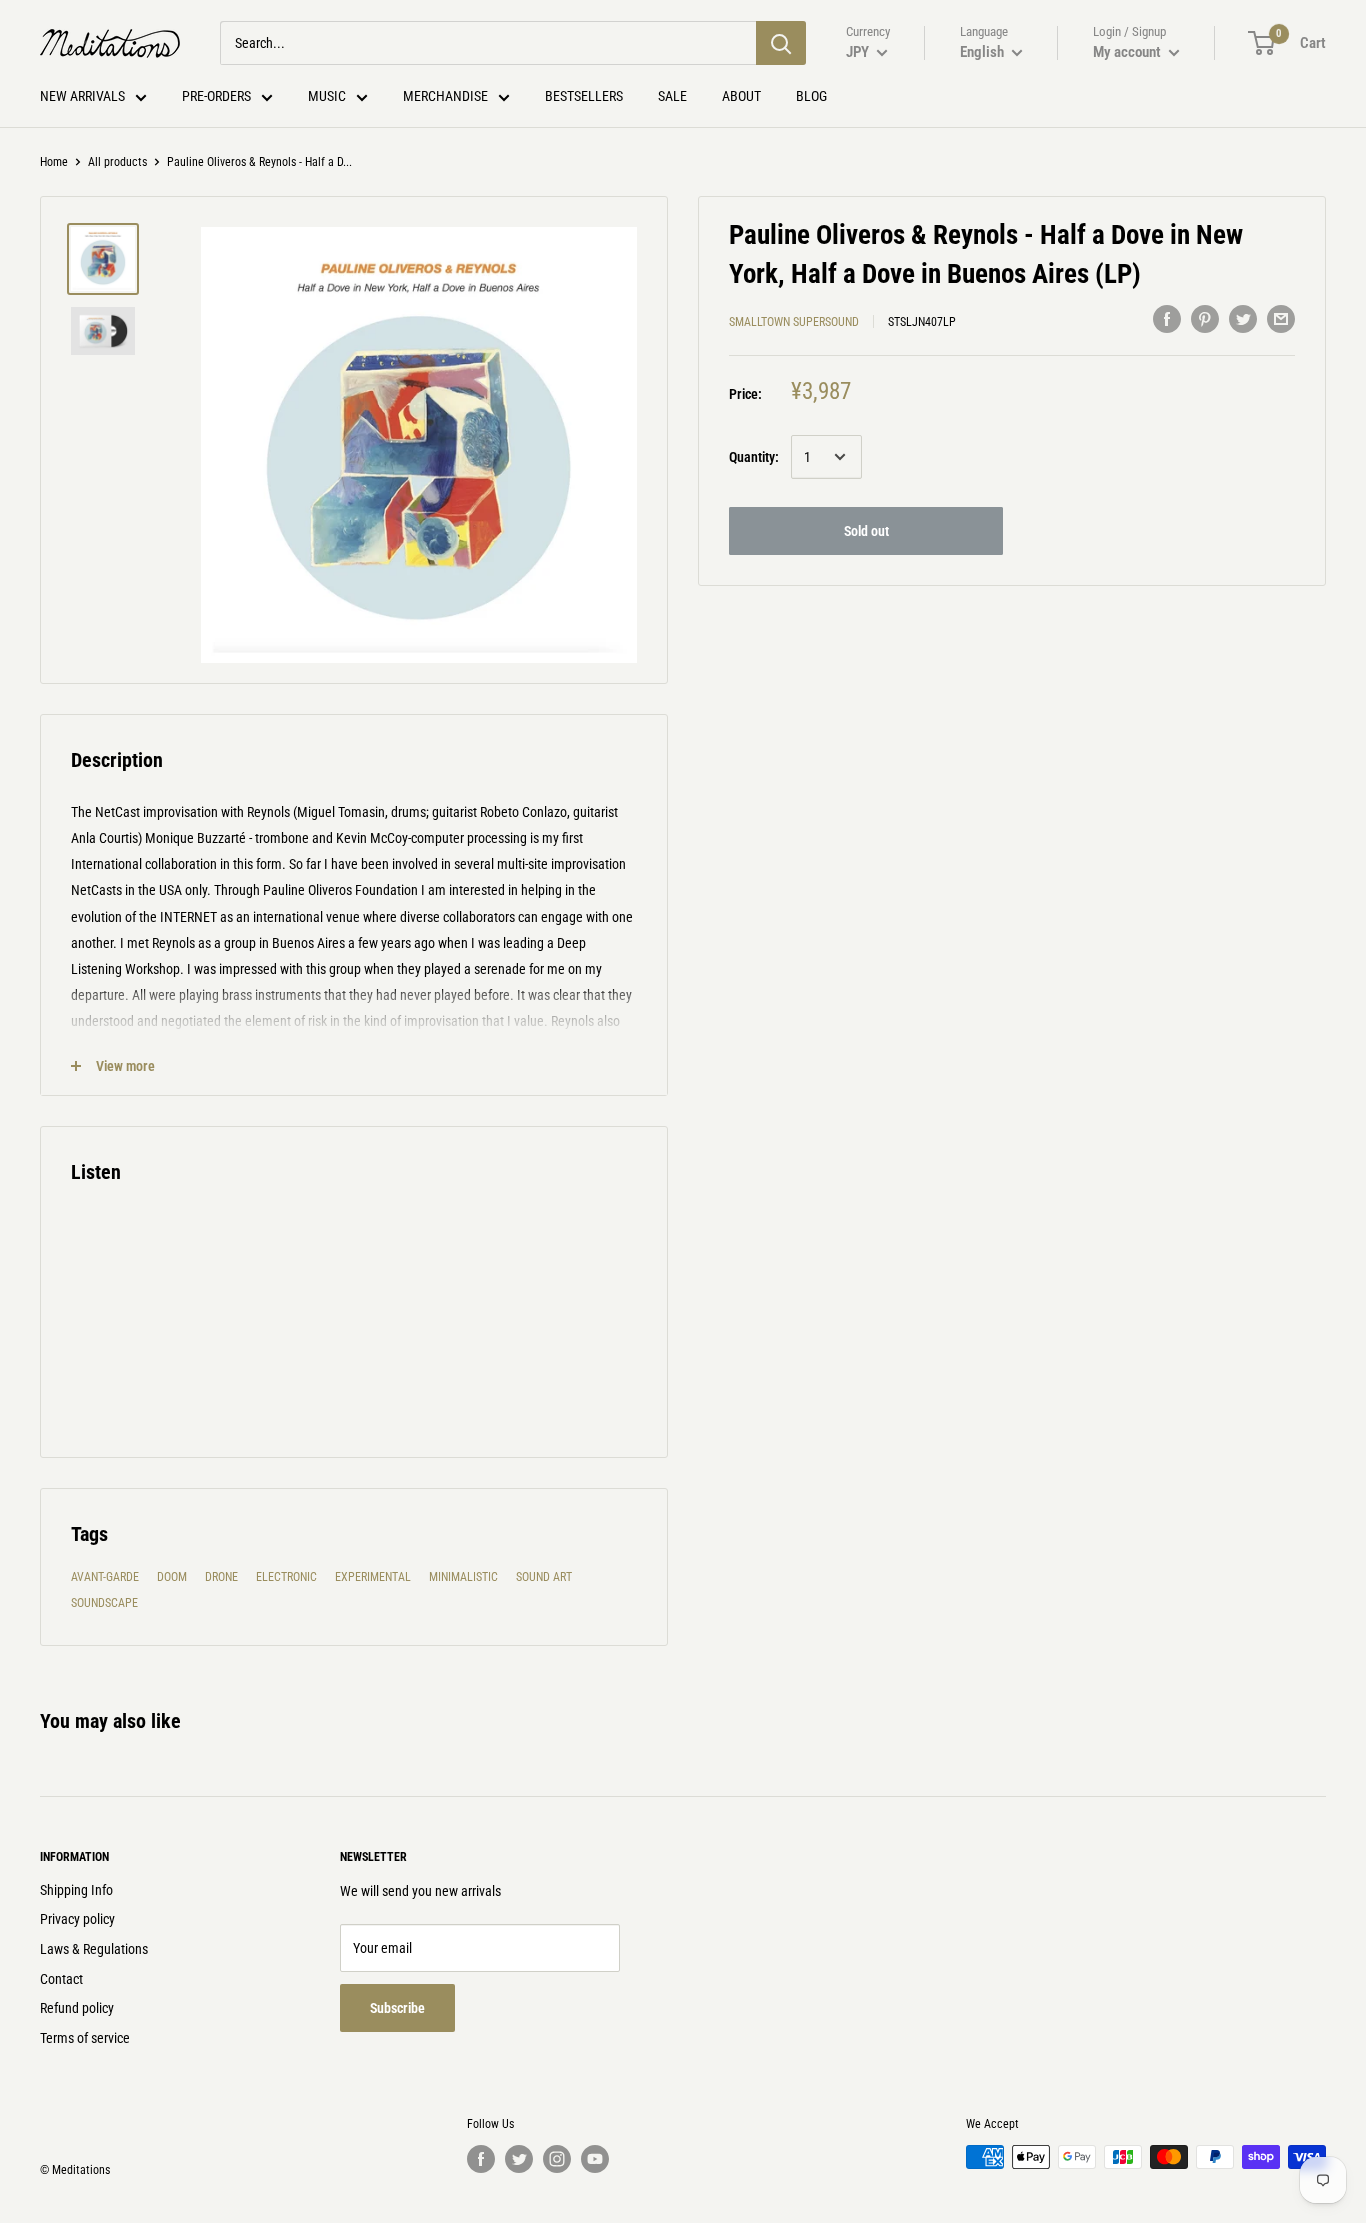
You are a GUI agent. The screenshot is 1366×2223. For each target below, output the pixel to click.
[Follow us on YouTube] (595, 2159)
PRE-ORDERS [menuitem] (216, 96)
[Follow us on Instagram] (557, 2159)
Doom (172, 1577)
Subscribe (397, 2008)
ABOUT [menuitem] (741, 96)
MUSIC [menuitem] (327, 96)
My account (1128, 52)
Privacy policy (77, 1919)
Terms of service (85, 2038)
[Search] (781, 43)
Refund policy (77, 2008)
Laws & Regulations (94, 1949)
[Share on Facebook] (1167, 318)
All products (117, 162)
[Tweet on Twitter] (1243, 318)
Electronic (286, 1577)
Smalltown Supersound (794, 321)
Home (54, 162)
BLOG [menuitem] (811, 96)
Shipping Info (76, 1890)
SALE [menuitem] (672, 96)
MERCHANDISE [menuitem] (445, 96)
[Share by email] (1281, 318)
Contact (61, 1979)
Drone (221, 1577)
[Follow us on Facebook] (481, 2159)
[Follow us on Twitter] (519, 2159)
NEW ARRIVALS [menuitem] (82, 96)
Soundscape (104, 1603)
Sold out (866, 531)
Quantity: (754, 457)
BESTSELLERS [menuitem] (584, 96)
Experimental (373, 1577)
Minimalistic (463, 1577)
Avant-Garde (105, 1577)
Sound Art (544, 1577)
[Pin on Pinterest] (1205, 318)
